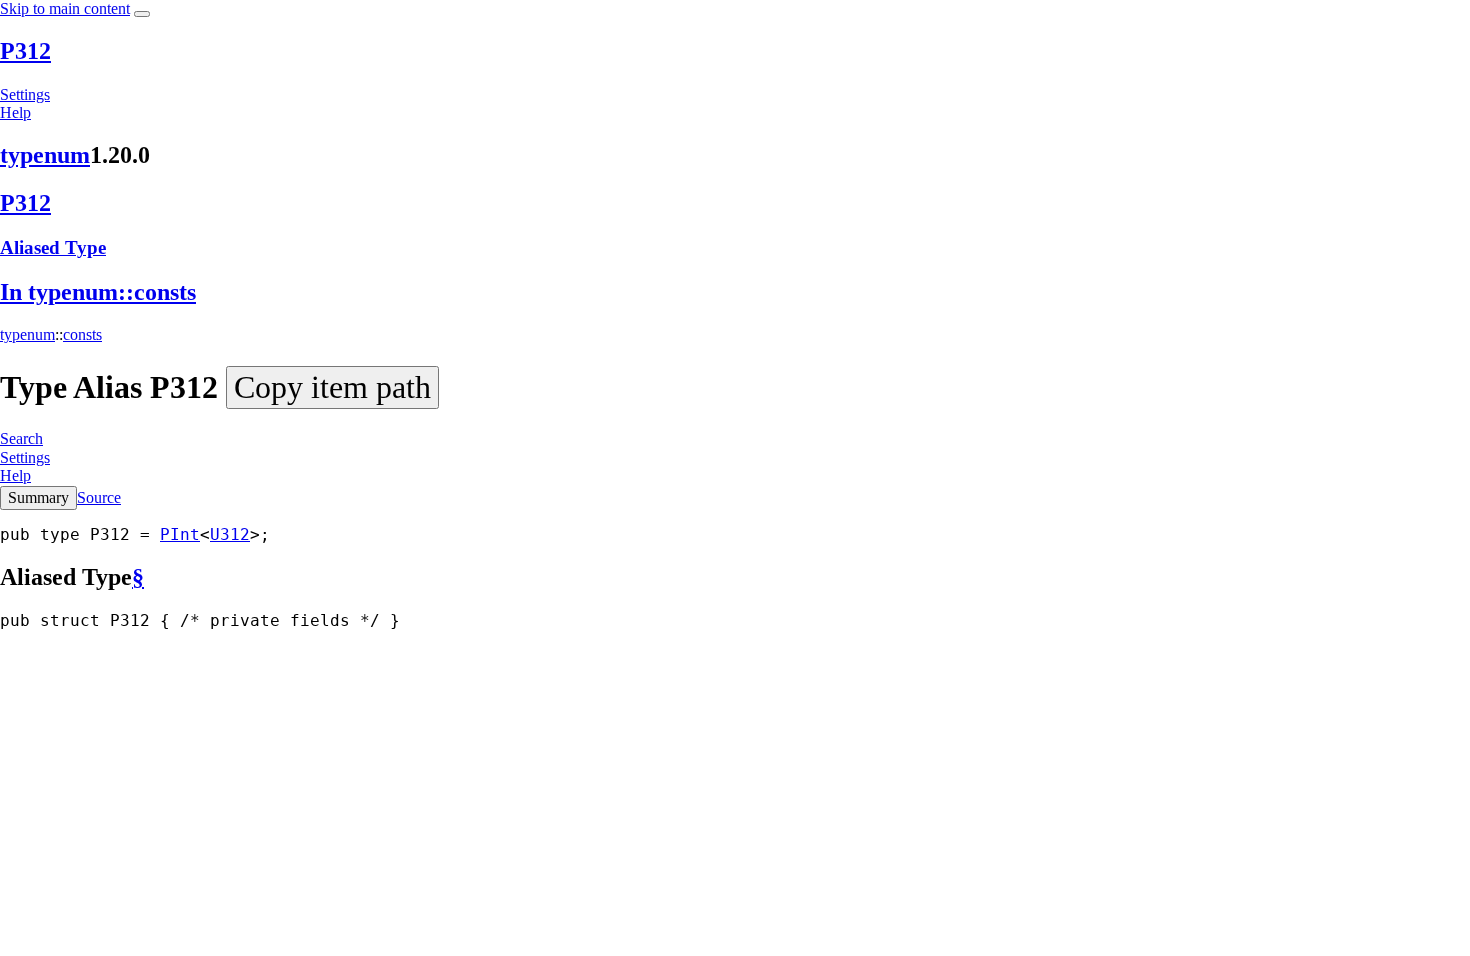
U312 (230, 534)
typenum (45, 155)
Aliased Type (53, 247)
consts (82, 334)
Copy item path (332, 387)
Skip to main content (65, 8)
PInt (180, 534)
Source (99, 497)
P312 (25, 51)
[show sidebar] (142, 14)
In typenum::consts (98, 292)
